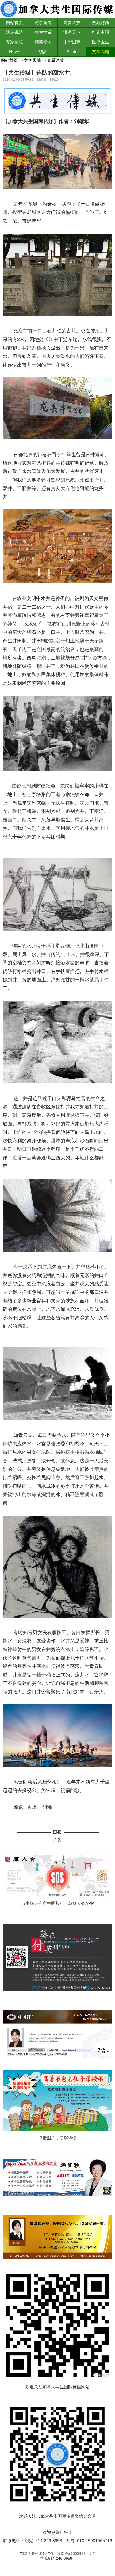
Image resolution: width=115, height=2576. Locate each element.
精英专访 (43, 42)
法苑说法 (14, 32)
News (15, 52)
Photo (72, 52)
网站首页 (14, 23)
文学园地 (101, 52)
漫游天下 (72, 32)
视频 (43, 52)
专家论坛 (14, 42)
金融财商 (101, 23)
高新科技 (72, 23)
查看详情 (55, 60)
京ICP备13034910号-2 (76, 2553)
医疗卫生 (101, 42)
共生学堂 (43, 32)
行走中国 (101, 32)
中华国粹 (72, 42)
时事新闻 (43, 23)
